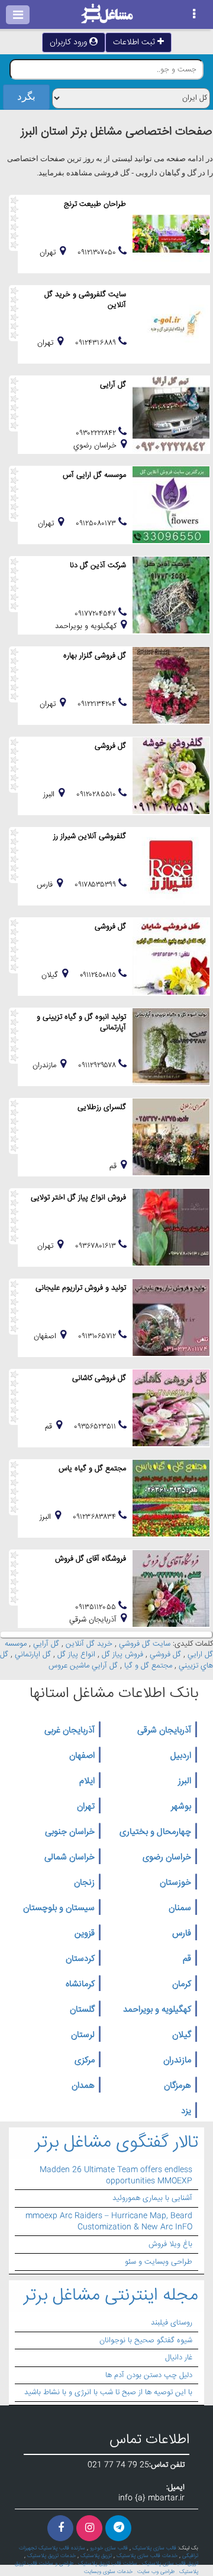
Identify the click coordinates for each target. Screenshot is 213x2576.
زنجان (84, 1883)
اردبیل (181, 1756)
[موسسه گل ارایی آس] (171, 505)
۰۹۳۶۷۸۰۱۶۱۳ (97, 1246)
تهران (86, 1807)
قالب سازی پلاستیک (154, 2548)
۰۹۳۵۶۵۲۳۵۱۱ (96, 1427)
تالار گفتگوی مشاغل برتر (117, 2143)
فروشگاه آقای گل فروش (91, 1559)
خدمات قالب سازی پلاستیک (147, 2556)
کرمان (182, 1985)
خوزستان (175, 1883)
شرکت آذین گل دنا (98, 565)
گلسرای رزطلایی (102, 1107)
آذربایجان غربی (70, 1731)
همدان (83, 2086)
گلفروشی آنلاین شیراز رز (90, 836)
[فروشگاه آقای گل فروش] (171, 1588)
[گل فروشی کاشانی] (171, 1408)
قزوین (85, 1934)
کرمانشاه (80, 1985)
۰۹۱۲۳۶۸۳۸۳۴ (96, 1517)
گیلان (182, 2035)
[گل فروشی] (171, 776)
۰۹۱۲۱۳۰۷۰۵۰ (98, 253)
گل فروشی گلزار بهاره (95, 656)
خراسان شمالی (70, 1858)
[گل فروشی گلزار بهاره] (171, 685)
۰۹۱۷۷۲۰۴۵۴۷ (96, 614)
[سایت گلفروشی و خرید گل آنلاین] (171, 324)
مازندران (177, 2061)
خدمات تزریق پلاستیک (51, 2556)
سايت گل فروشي (145, 1644)
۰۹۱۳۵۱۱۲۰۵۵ (97, 1607)
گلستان (82, 2010)
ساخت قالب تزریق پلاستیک (108, 2564)
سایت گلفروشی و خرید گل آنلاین (85, 300)
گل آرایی (113, 385)
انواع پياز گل (76, 1655)
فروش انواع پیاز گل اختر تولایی (78, 1198)
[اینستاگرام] (89, 2528)
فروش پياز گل (122, 1655)
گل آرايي (46, 1644)
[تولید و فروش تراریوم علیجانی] (171, 1318)
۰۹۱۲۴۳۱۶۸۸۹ (97, 343)
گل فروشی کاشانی (99, 1378)
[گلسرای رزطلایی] (171, 1137)
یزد (186, 2111)
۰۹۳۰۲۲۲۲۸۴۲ (97, 433)
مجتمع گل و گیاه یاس (92, 1469)
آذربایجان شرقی (164, 1731)
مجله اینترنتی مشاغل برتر (111, 2296)
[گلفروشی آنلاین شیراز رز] (171, 866)
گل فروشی (110, 746)
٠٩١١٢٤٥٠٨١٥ (99, 975)
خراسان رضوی (167, 1858)
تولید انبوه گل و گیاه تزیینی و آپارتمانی (81, 1022)
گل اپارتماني (33, 1655)
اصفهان (82, 1756)
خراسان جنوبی (70, 1832)
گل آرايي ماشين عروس (83, 1666)
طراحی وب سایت (156, 2572)
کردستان (80, 1959)
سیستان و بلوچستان (59, 1908)
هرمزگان (177, 2086)
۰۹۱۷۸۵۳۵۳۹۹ (96, 885)
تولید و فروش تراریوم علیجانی (81, 1288)
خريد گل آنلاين (89, 1644)
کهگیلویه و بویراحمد (157, 2010)
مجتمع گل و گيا (148, 1666)
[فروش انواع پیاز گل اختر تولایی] (171, 1227)
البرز (185, 1781)
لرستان (83, 2035)
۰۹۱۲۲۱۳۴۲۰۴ (98, 704)
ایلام (87, 1781)
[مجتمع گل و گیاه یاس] (171, 1498)
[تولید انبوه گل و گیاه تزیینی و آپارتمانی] (171, 1047)
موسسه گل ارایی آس (94, 475)
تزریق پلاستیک (96, 2556)
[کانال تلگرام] (118, 2528)
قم (187, 1959)
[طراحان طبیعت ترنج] (171, 234)
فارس (182, 1934)
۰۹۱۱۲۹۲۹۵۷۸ (98, 1065)
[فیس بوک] (60, 2528)
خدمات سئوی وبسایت (108, 2572)
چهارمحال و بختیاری (155, 1832)
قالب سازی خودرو (109, 2548)
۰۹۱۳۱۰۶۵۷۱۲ (98, 1336)
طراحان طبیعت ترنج (95, 204)
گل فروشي (165, 1655)
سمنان (180, 1908)
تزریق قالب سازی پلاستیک (170, 2564)
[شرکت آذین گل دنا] (171, 595)
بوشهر (181, 1807)
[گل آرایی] (171, 414)
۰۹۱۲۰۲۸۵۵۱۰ (97, 795)
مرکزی (85, 2061)
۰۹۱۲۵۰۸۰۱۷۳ (97, 524)
